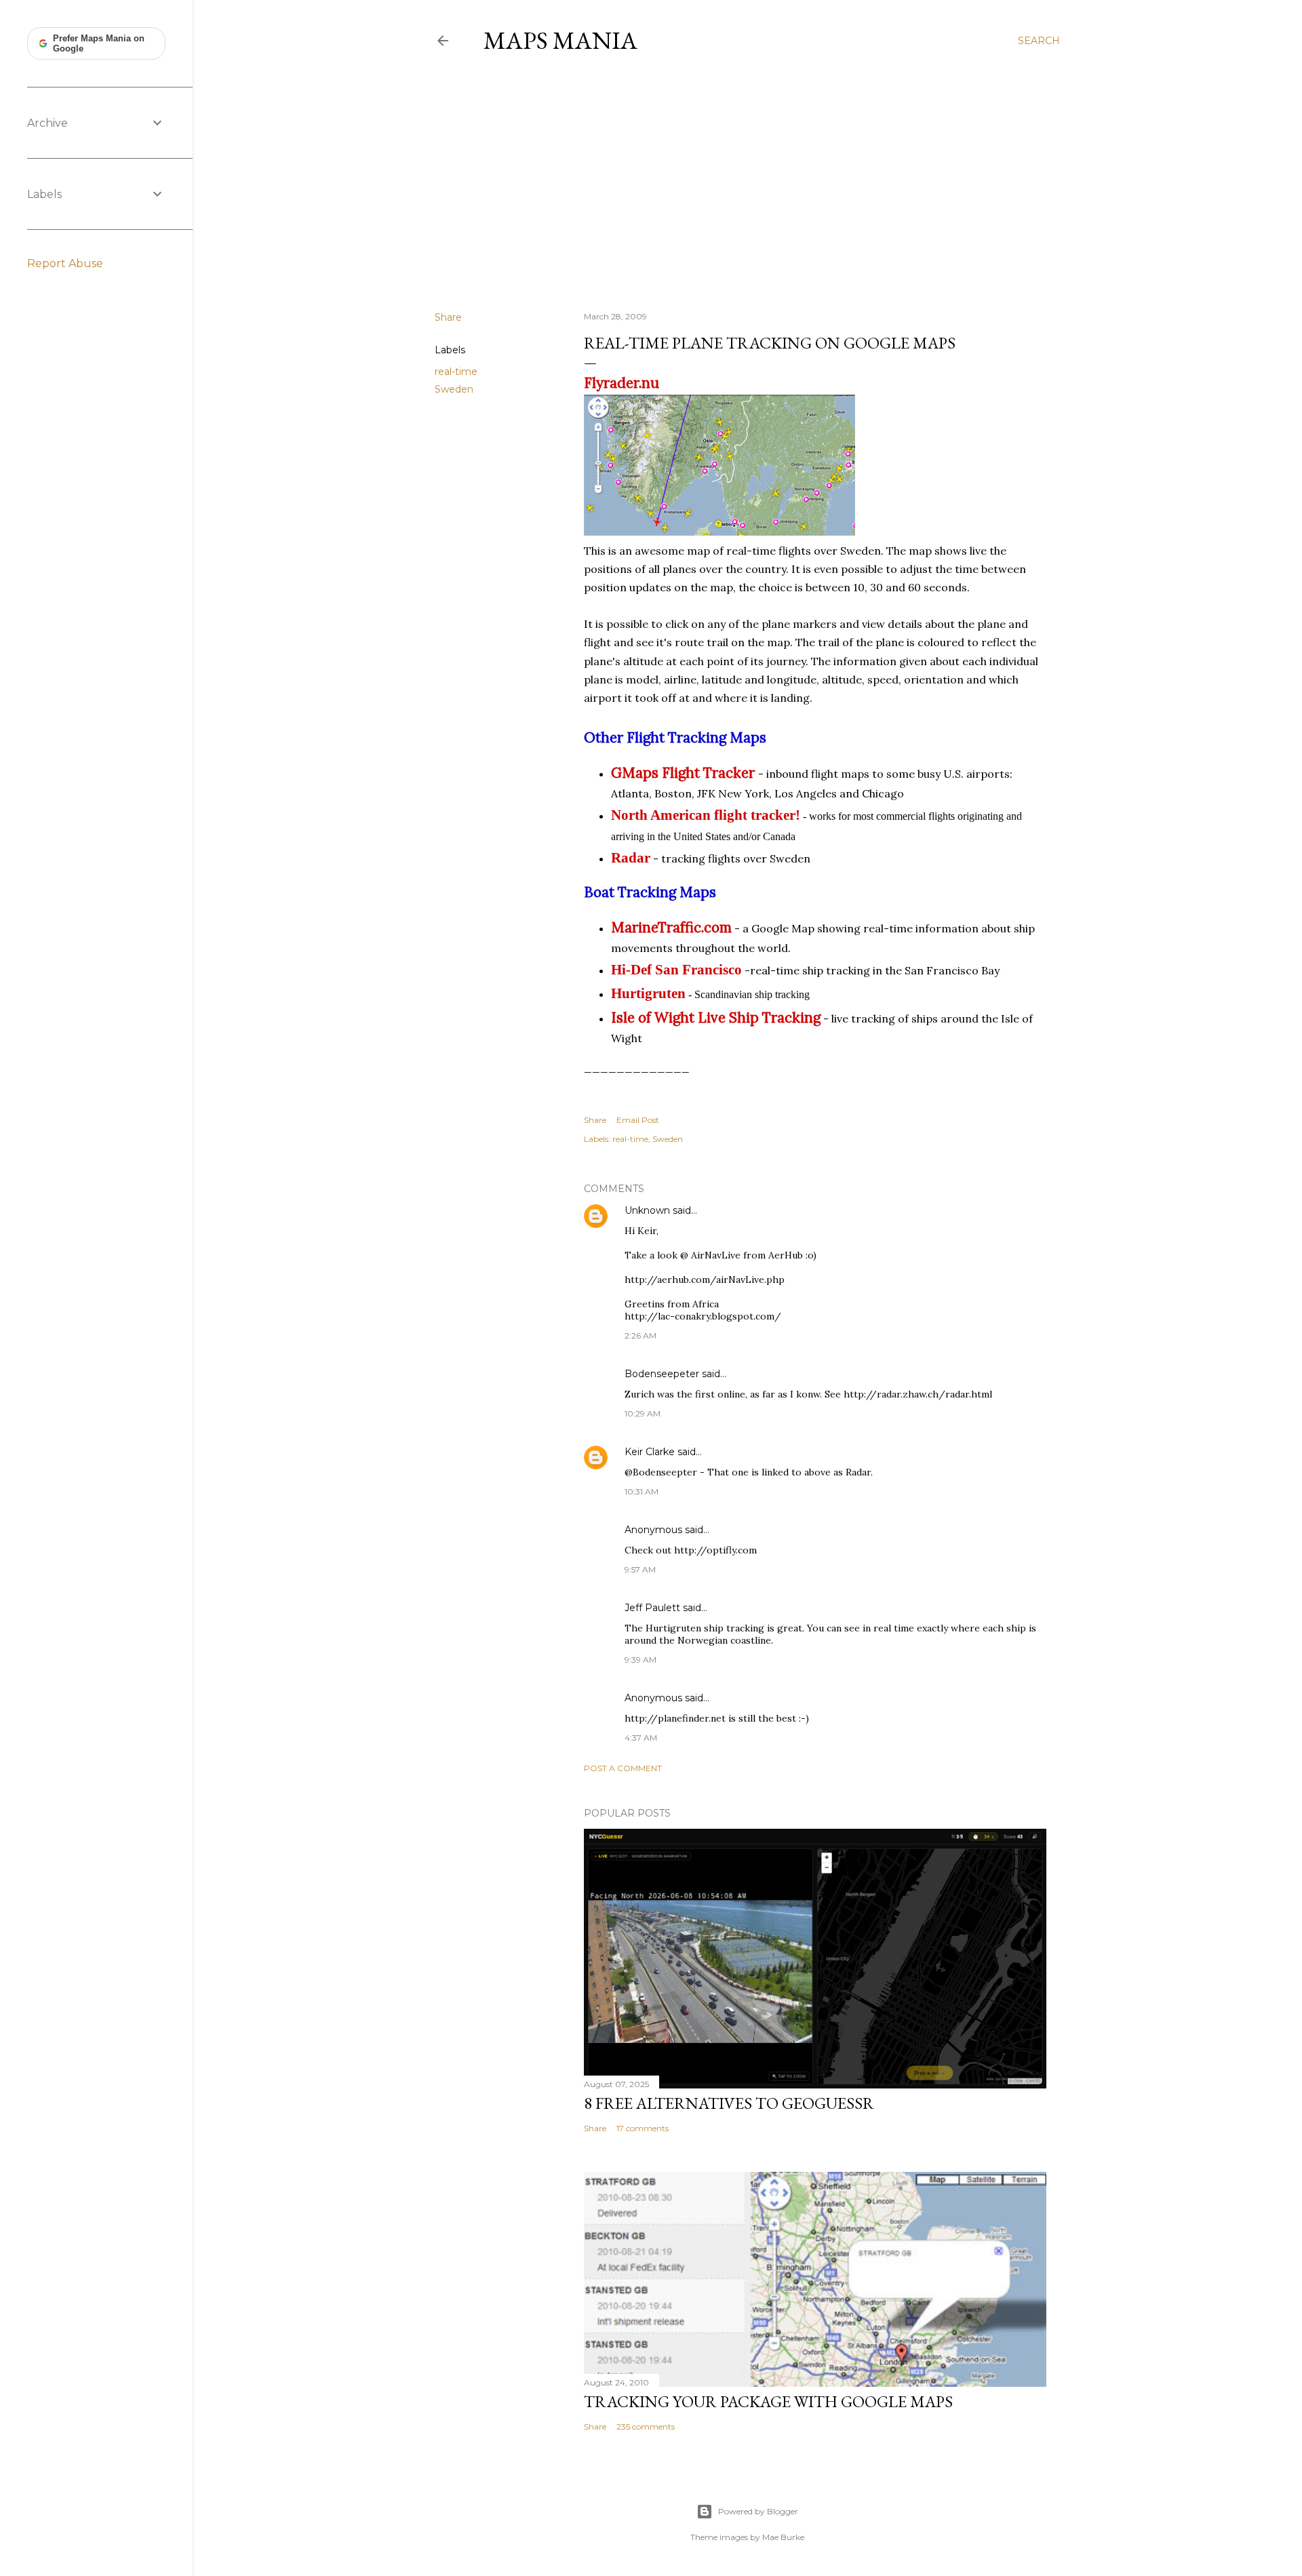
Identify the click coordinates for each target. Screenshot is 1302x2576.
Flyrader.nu (622, 383)
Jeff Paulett (652, 1608)
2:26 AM (640, 1335)
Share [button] (448, 317)
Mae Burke (783, 2537)
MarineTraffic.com (671, 927)
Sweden (454, 389)
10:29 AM (643, 1413)
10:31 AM (642, 1491)
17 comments (643, 2128)
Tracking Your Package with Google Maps (768, 2401)
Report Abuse (65, 263)
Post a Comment (623, 1768)
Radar (631, 857)
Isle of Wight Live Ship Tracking (716, 1017)
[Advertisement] (747, 182)
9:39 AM (640, 1660)
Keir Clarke (650, 1452)
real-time (456, 372)
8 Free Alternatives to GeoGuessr (729, 2103)
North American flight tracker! (706, 815)
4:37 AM (641, 1738)
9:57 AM (640, 1569)
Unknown (647, 1210)
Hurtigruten (648, 993)
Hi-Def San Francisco (676, 969)
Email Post (638, 1120)
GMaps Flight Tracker (683, 773)
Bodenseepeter (662, 1374)
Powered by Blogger (758, 2511)
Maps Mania (560, 40)
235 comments (646, 2426)
